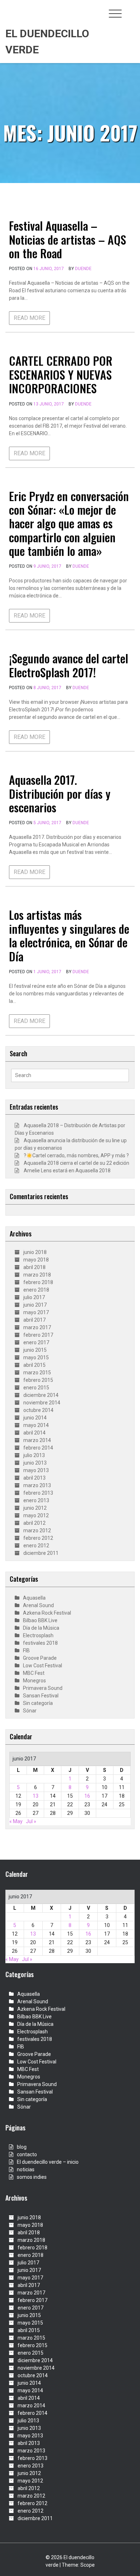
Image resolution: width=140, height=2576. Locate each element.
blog (22, 2147)
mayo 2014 (36, 1425)
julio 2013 (34, 1455)
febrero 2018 (38, 1282)
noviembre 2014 (42, 1403)
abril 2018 (34, 1267)
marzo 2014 (37, 1440)
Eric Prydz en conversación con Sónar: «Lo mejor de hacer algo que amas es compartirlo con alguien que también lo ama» (69, 523)
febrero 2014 (38, 1448)
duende (83, 269)
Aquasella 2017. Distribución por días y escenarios (60, 793)
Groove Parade (40, 1658)
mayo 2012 (36, 1515)
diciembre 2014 (41, 1395)
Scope (88, 2565)
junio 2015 (35, 1350)
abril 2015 (34, 1365)
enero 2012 (36, 1546)
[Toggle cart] (130, 10)
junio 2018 (35, 1252)
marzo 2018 (37, 1275)
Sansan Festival (41, 1696)
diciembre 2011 (41, 1553)
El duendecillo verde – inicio (48, 2162)
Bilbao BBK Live (40, 1620)
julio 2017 (34, 1297)
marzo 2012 (37, 1530)
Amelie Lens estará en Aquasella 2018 (67, 1171)
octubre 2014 (38, 1410)
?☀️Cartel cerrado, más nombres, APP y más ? (76, 1155)
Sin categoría (38, 1703)
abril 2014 (34, 1433)
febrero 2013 (38, 1493)
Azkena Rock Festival (47, 1613)
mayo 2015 (36, 1357)
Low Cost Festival (43, 1666)
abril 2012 (34, 1523)
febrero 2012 (38, 1538)
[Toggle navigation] (115, 14)
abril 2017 (34, 1320)
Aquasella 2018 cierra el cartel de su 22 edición (76, 1163)
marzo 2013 (37, 1485)
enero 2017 (36, 1342)
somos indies (32, 2177)
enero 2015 (36, 1388)
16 (87, 1796)
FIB (26, 1650)
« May (16, 1821)
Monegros (34, 1681)
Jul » (31, 1821)
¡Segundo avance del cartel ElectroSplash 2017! (69, 665)
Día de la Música (41, 1628)
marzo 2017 (37, 1327)
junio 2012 (35, 1508)
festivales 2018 (40, 1643)
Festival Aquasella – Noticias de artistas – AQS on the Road (67, 239)
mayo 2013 (36, 1470)
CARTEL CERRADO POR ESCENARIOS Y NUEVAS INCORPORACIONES (61, 374)
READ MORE (29, 318)
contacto (27, 2154)
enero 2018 (36, 1290)
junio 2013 (35, 1463)
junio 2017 (35, 1305)
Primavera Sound (43, 1688)
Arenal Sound (38, 1605)
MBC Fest (34, 1673)
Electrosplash (38, 1635)
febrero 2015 (38, 1380)
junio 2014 (35, 1418)
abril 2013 (34, 1478)
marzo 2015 (37, 1373)
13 (36, 1796)
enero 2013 (36, 1500)
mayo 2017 (36, 1312)
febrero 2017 (38, 1335)
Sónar (30, 1711)
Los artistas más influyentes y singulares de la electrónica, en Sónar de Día (69, 935)
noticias (26, 2169)
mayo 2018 (36, 1260)
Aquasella (34, 1598)
